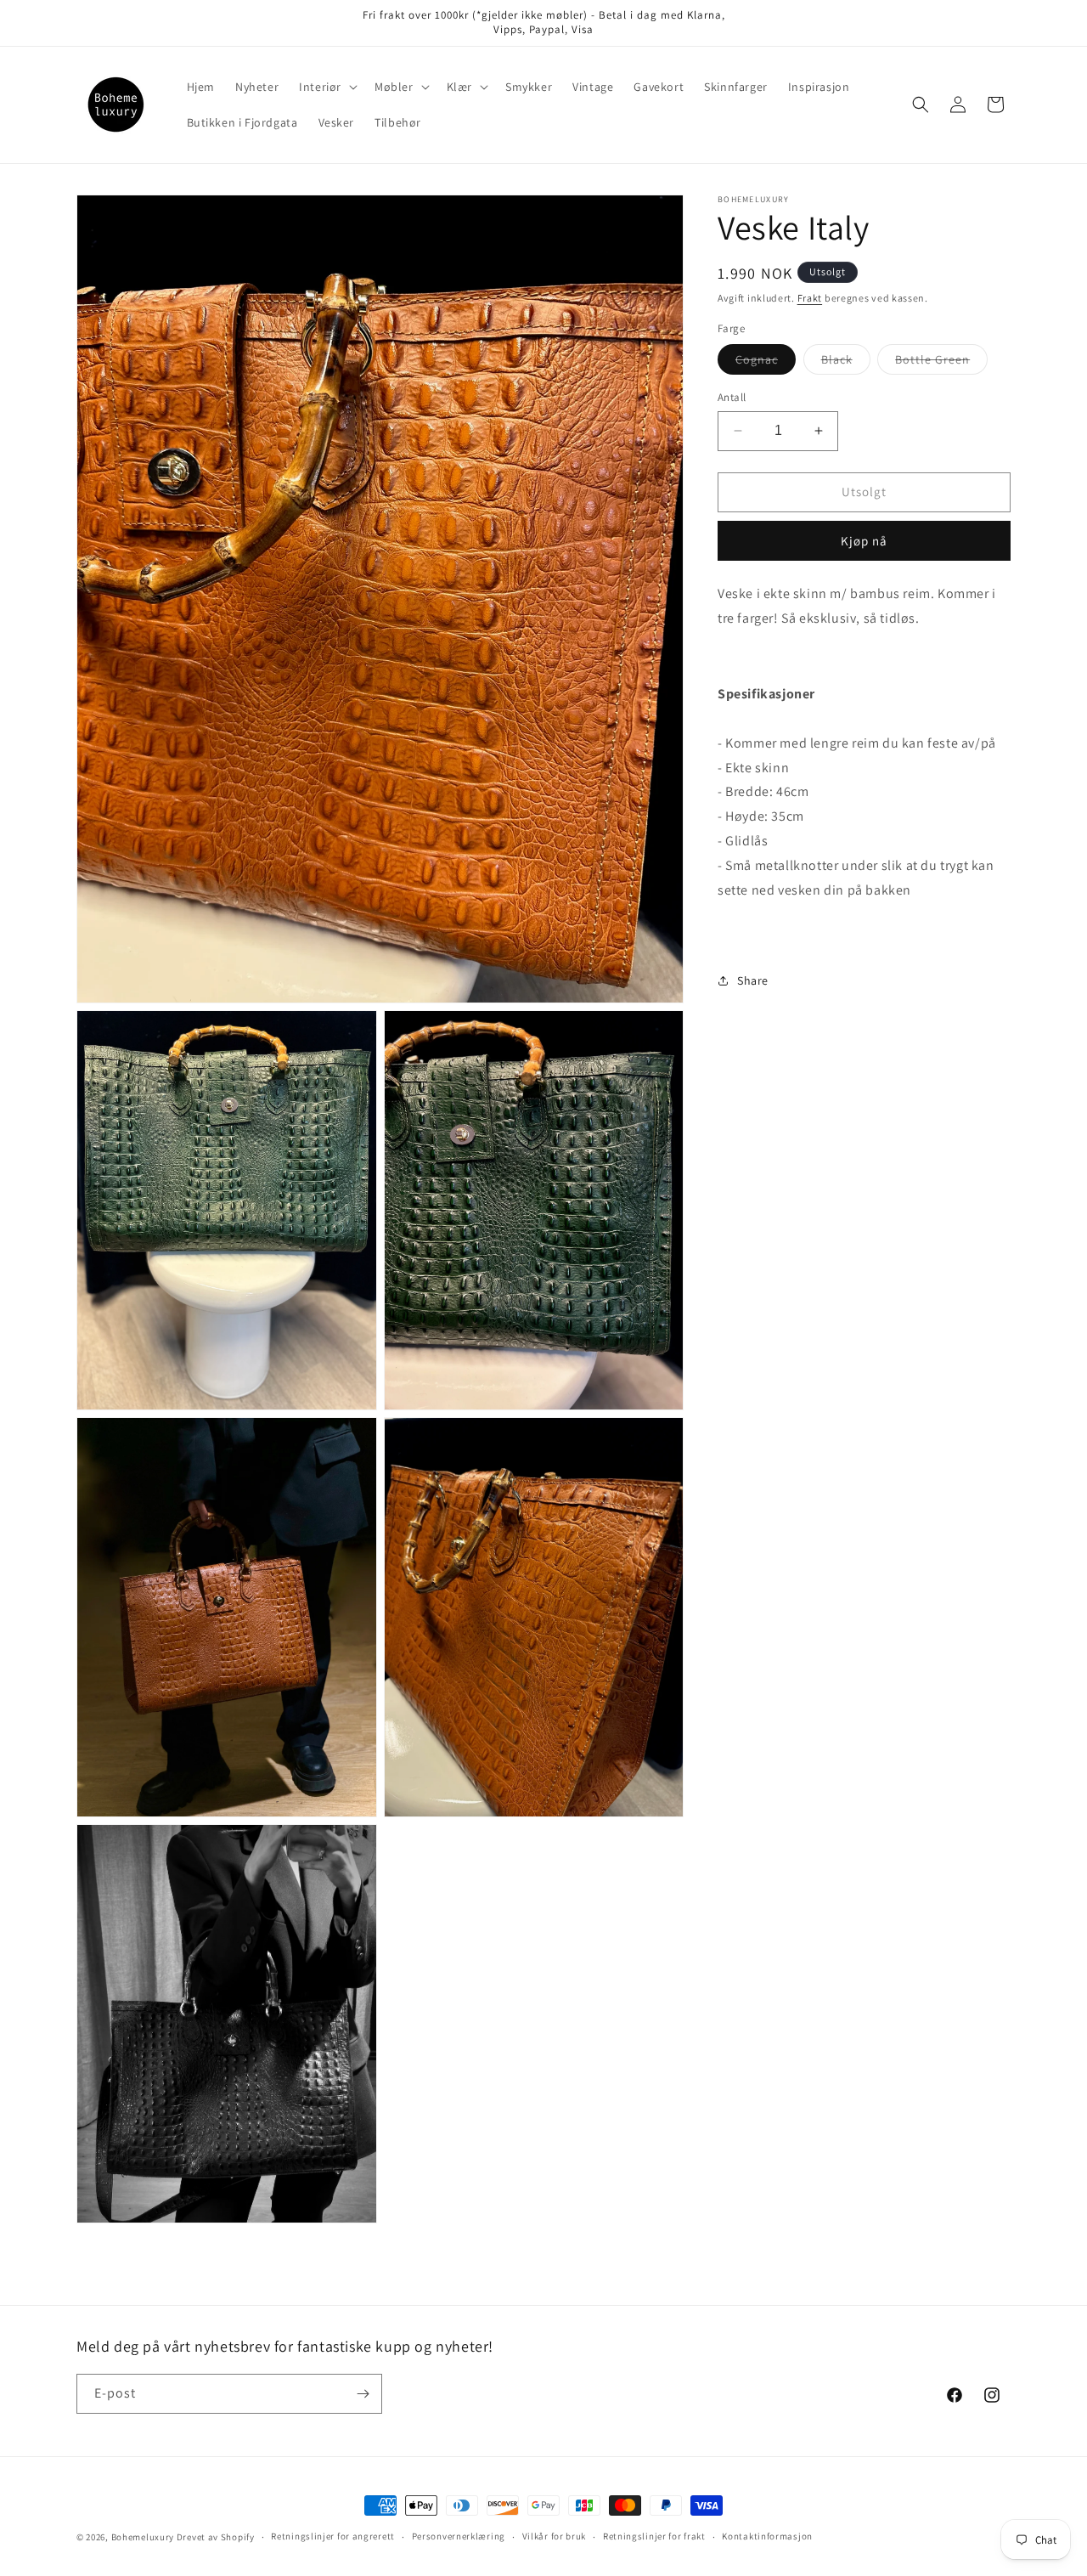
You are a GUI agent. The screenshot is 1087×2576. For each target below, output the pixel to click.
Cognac (766, 363)
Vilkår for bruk (555, 2537)
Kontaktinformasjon (767, 2537)
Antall (732, 397)
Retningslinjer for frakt (654, 2537)
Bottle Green (941, 363)
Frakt (810, 298)
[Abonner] (363, 2394)
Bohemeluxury (143, 2537)
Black (846, 363)
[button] (327, 87)
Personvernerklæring (459, 2537)
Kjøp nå (864, 540)
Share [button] (753, 980)
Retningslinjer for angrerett (333, 2537)
